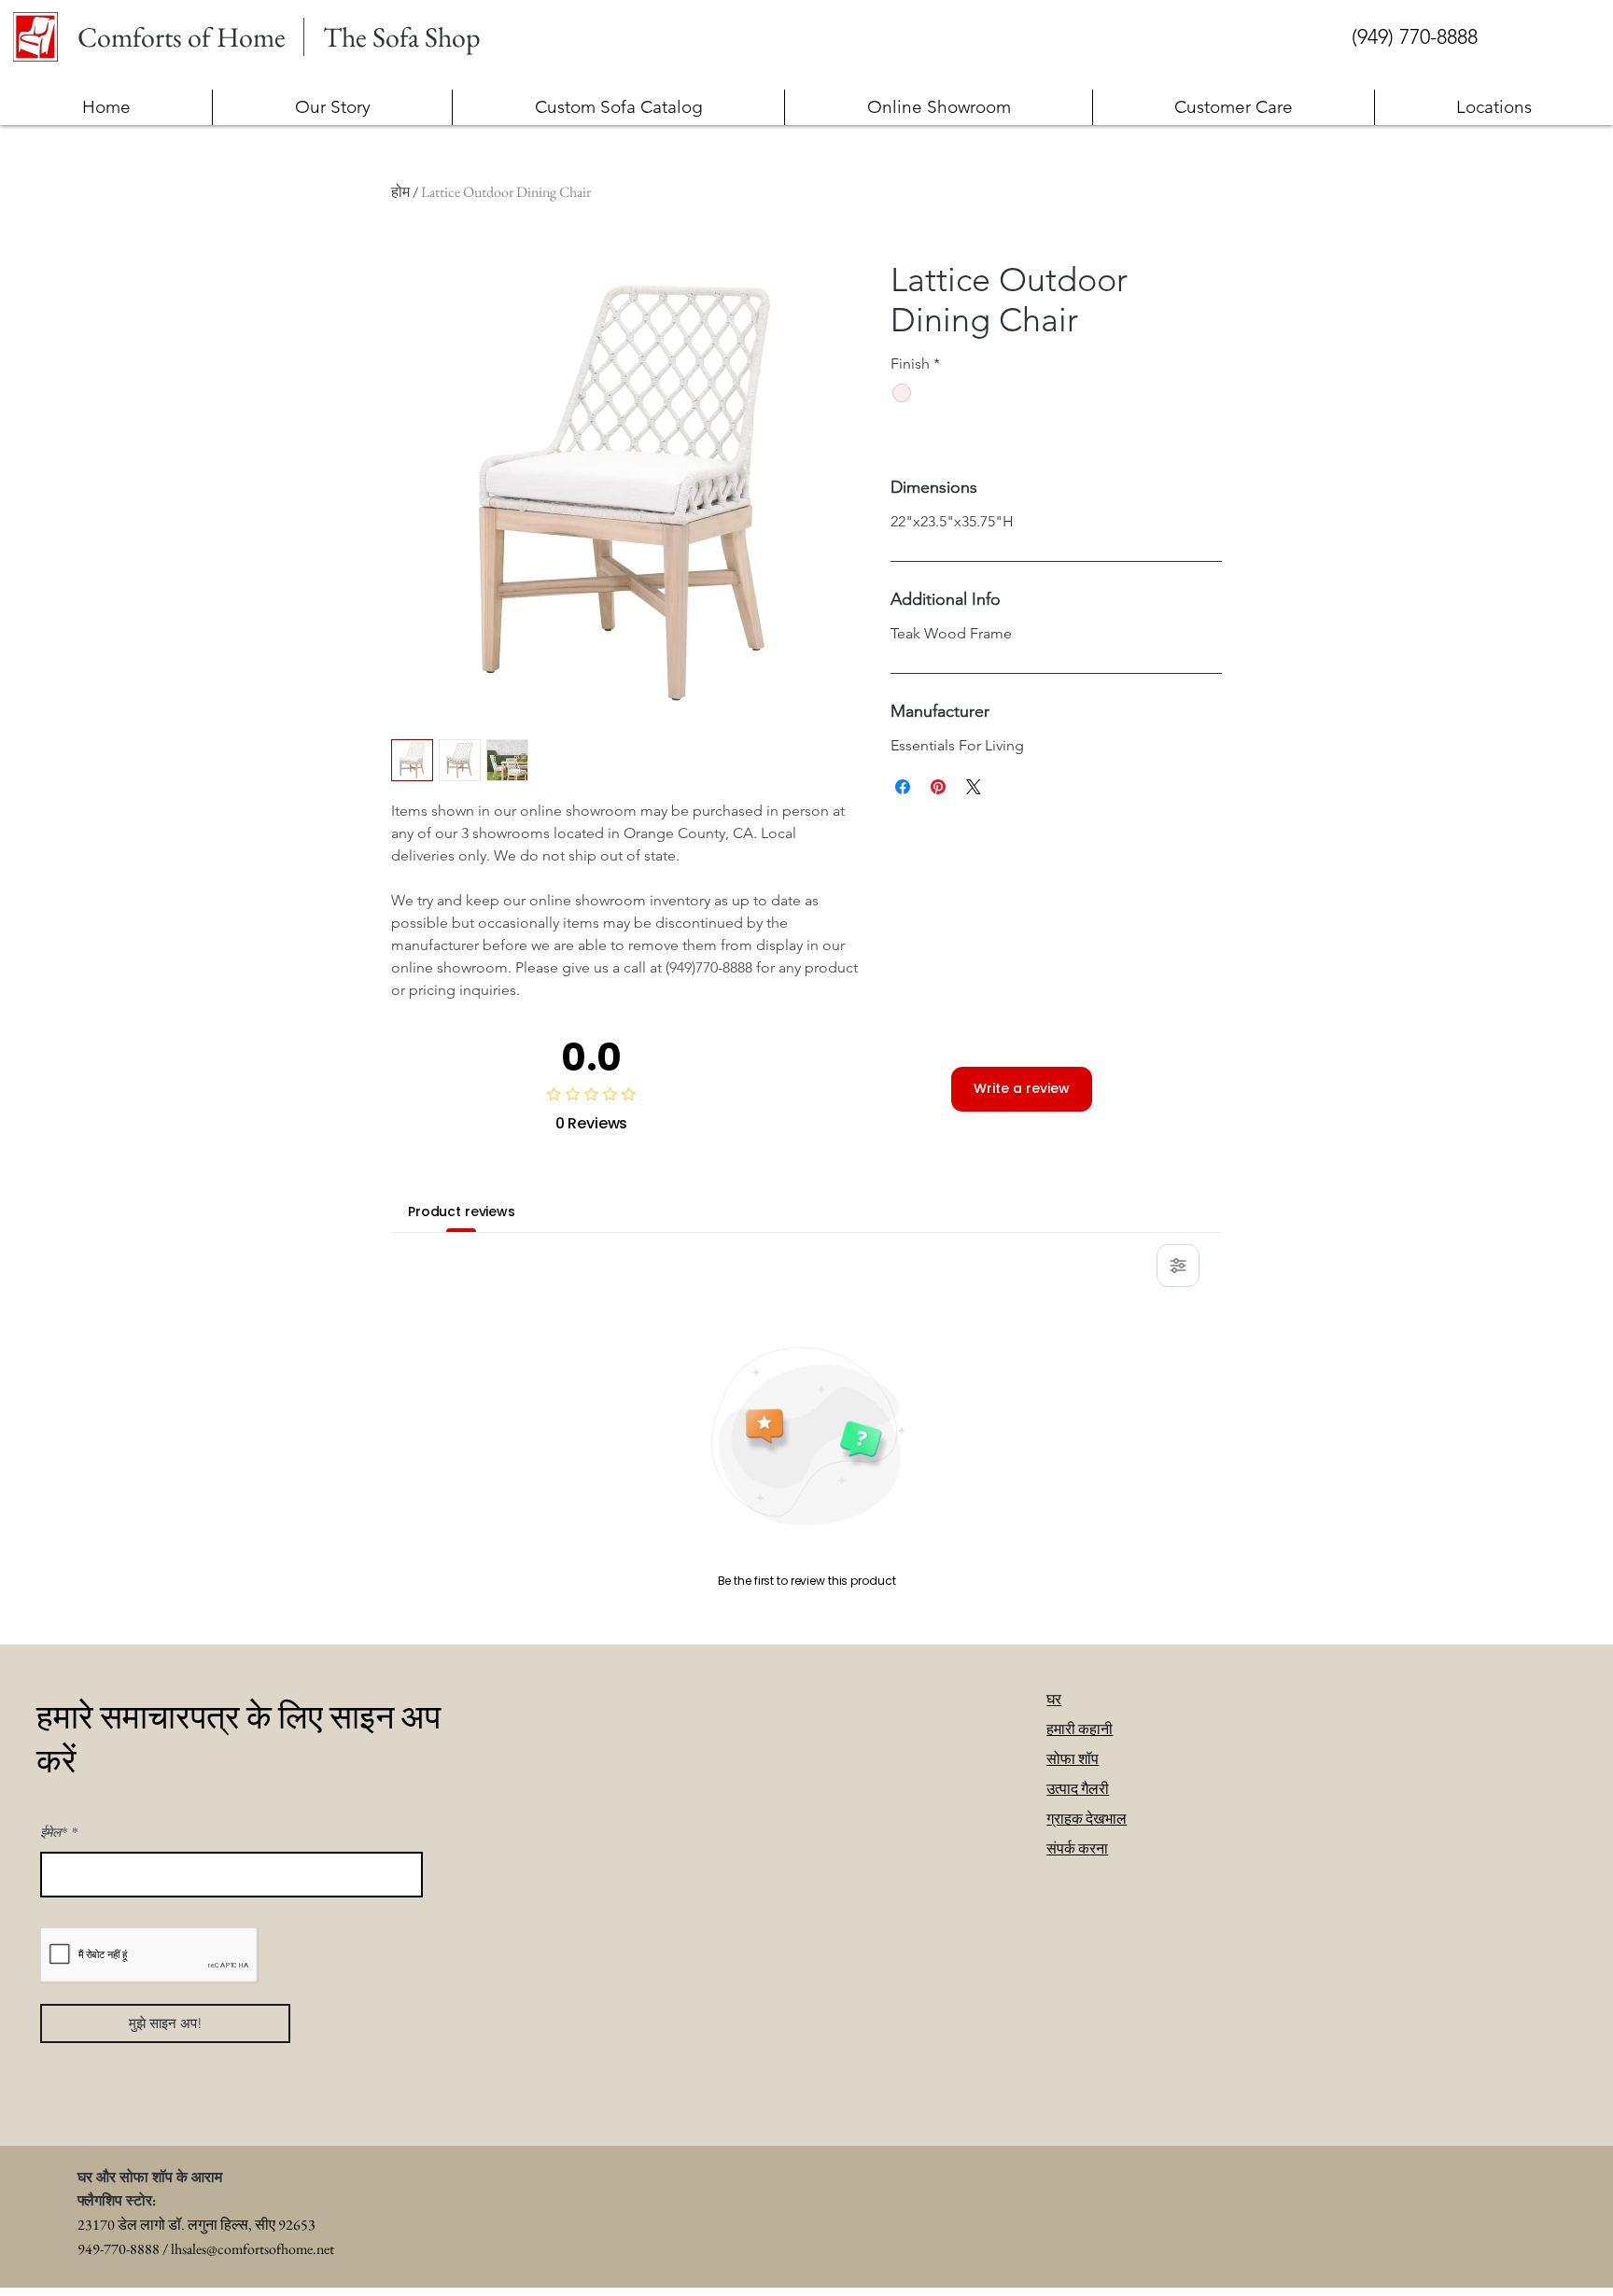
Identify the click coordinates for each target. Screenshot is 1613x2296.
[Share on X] (974, 787)
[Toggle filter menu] (1178, 1266)
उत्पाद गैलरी (1078, 1789)
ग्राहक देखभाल (1087, 1819)
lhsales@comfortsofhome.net (252, 2249)
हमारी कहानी (1080, 1729)
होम (400, 192)
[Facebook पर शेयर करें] (903, 787)
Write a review (1022, 1088)
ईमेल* (54, 1832)
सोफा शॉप (1073, 1759)
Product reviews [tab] (462, 1211)
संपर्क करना (1077, 1848)
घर (1054, 1699)
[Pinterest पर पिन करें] (938, 787)
